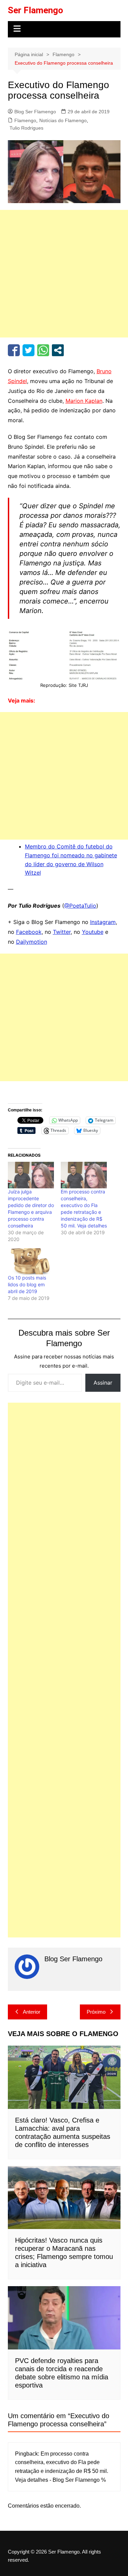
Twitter (62, 932)
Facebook (29, 932)
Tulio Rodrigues (26, 128)
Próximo (96, 2012)
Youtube (93, 932)
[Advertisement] (64, 274)
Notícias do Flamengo (63, 120)
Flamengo (25, 120)
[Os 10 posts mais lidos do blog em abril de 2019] (31, 1261)
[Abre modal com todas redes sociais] (58, 350)
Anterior (32, 2012)
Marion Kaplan (84, 401)
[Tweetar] (29, 350)
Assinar (103, 1383)
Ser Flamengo (35, 10)
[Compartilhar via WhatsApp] (43, 350)
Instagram (103, 922)
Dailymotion (32, 942)
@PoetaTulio (80, 906)
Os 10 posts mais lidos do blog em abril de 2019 (27, 1284)
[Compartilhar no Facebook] (14, 350)
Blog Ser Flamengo (35, 112)
